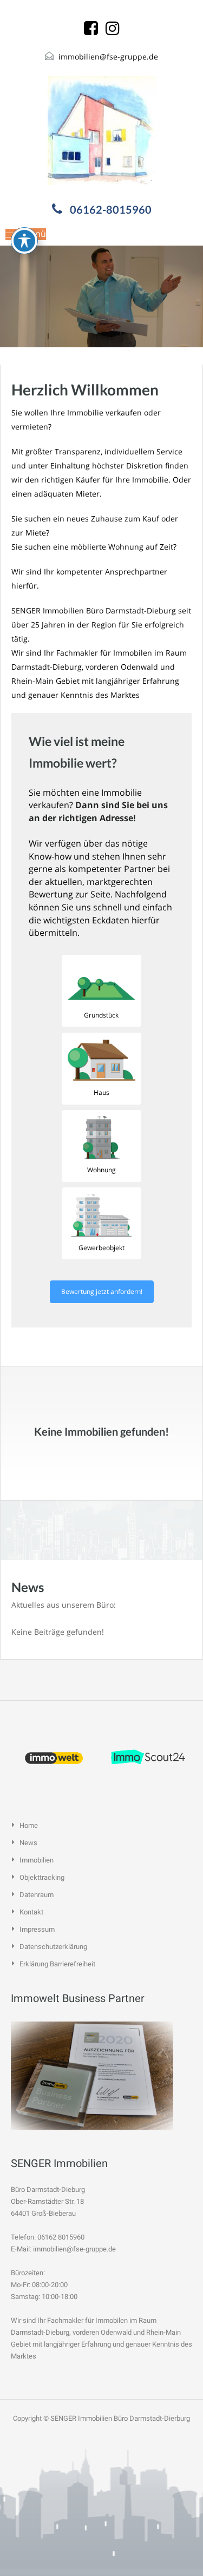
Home (29, 1825)
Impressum (37, 1929)
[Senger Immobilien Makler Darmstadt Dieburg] (102, 130)
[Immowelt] (55, 1757)
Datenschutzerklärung (53, 1947)
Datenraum (37, 1895)
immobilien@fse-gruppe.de (108, 57)
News (28, 1843)
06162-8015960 (111, 209)
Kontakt (31, 1912)
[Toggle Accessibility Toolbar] (24, 241)
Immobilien (37, 1860)
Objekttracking (42, 1877)
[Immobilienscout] (149, 1757)
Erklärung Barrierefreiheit (57, 1964)
